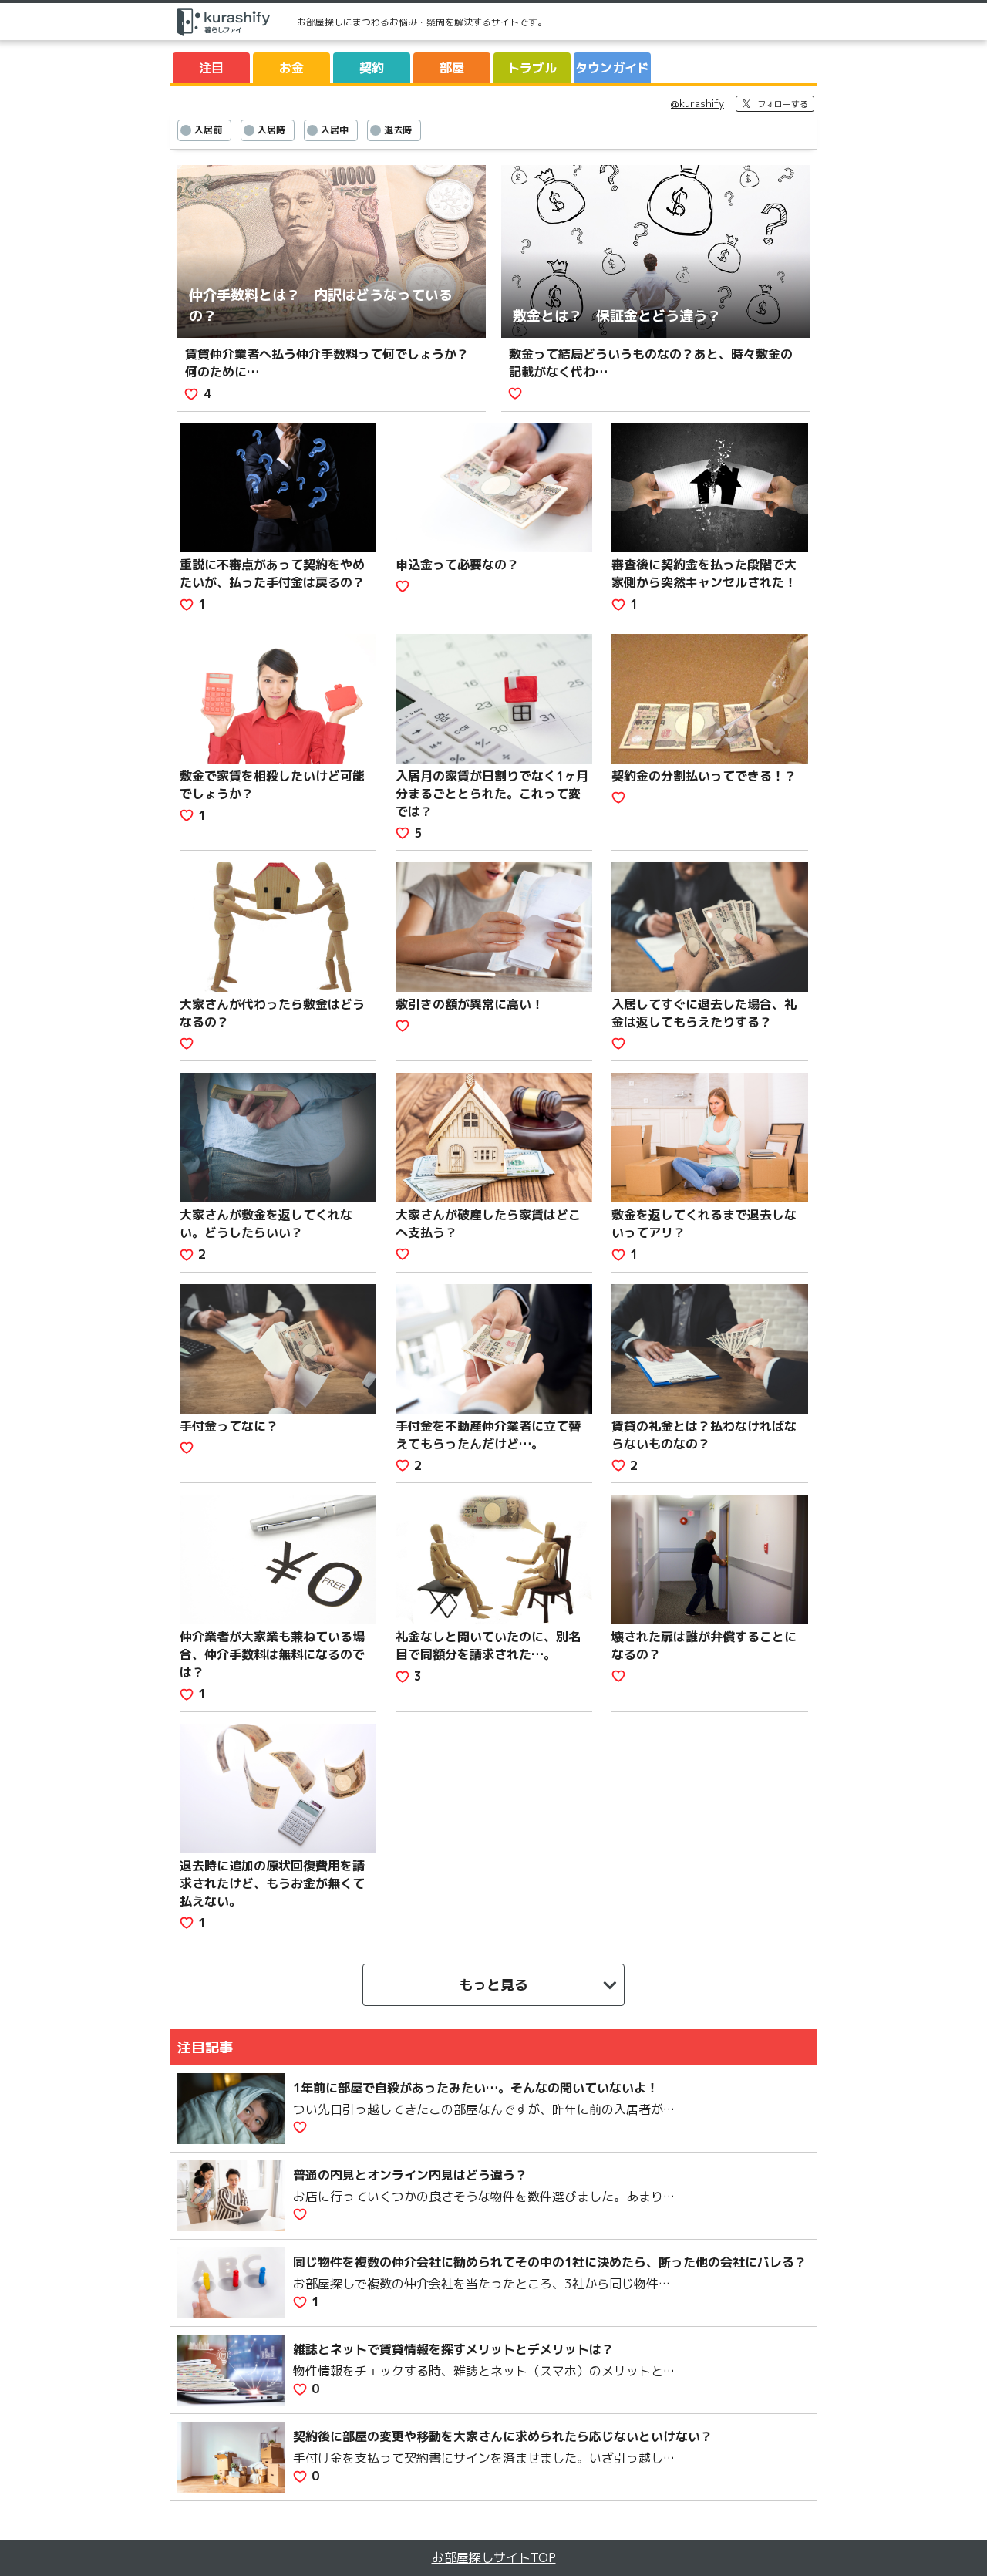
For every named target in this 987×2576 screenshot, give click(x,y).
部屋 (452, 68)
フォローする (783, 104)
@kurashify (697, 103)
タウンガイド (612, 68)
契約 (372, 68)
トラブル (532, 68)
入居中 (335, 130)
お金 (291, 68)
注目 (211, 68)
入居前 (208, 130)
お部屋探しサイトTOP (494, 2557)
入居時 (271, 130)
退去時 (398, 130)
